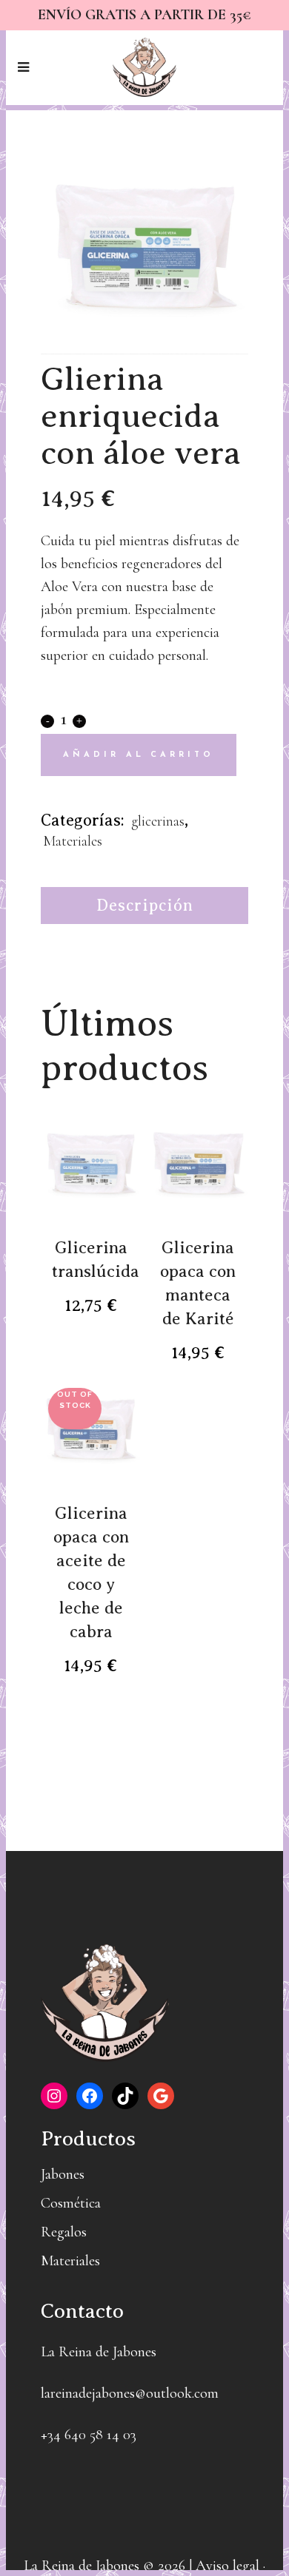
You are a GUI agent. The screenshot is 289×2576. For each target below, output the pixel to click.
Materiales (73, 841)
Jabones (63, 2174)
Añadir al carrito (139, 755)
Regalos (64, 2232)
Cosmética (71, 2203)
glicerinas (158, 821)
